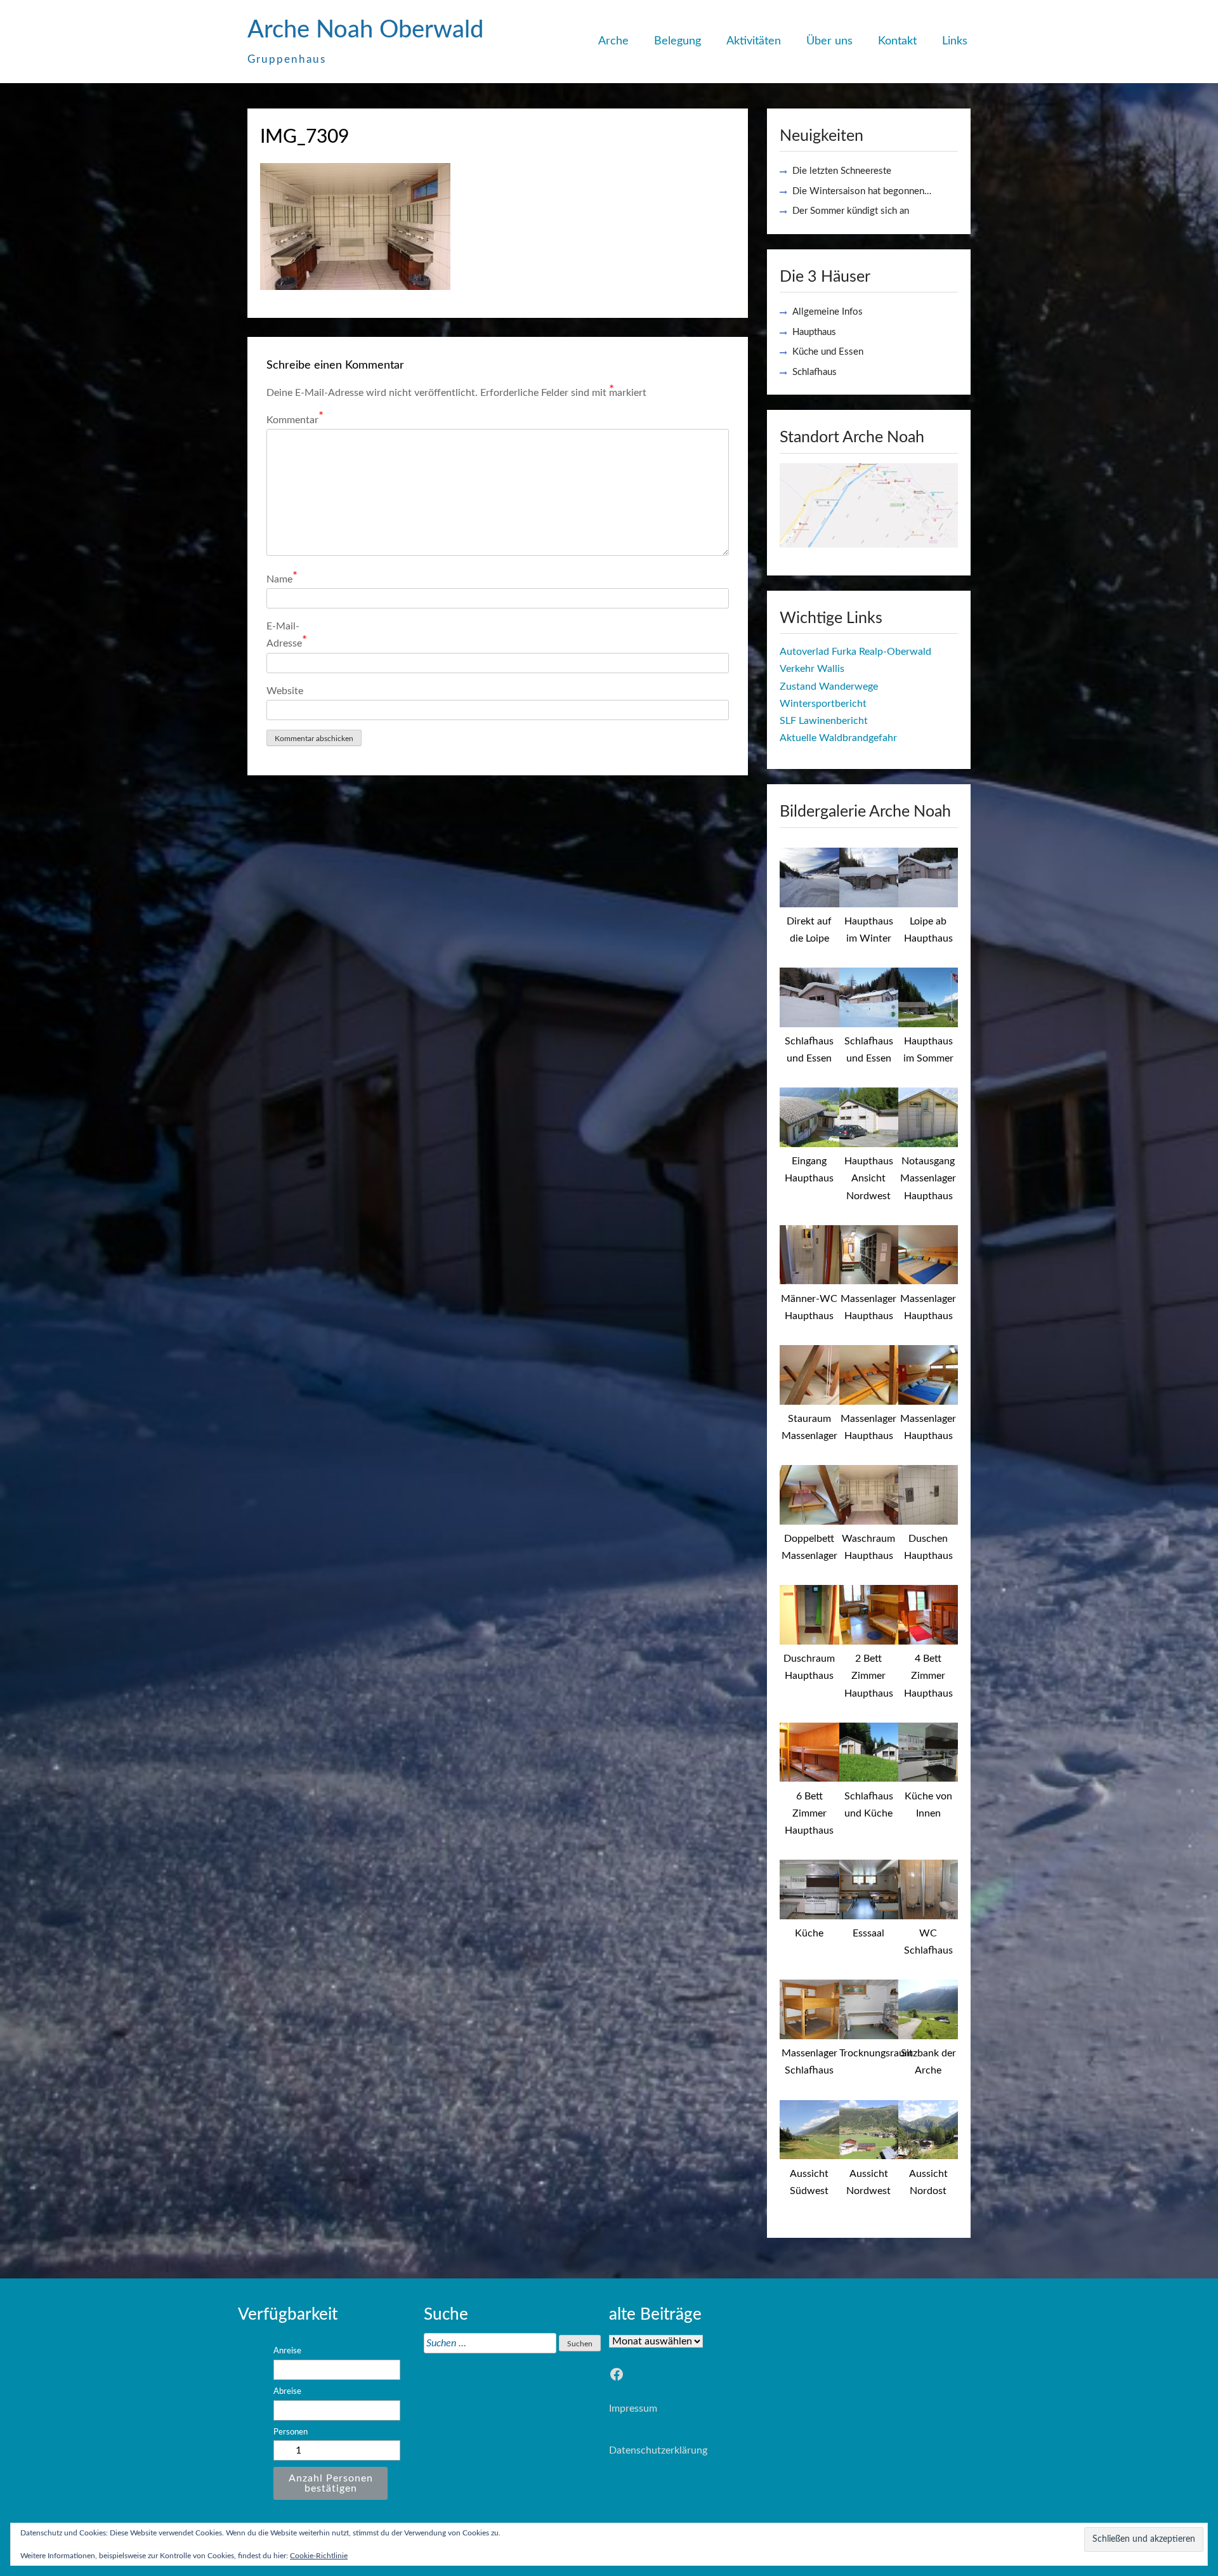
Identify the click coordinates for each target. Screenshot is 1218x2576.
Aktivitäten (754, 41)
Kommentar (295, 418)
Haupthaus (814, 332)
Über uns (829, 41)
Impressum (633, 2408)
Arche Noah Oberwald (365, 30)
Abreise (287, 2391)
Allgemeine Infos (828, 312)
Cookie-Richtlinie (319, 2556)
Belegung (678, 41)
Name (282, 578)
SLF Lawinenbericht (824, 721)
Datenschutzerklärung (658, 2450)
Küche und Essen (828, 352)
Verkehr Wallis (812, 669)
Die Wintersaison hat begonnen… (862, 191)
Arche (613, 41)
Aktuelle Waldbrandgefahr (838, 738)
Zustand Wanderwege (829, 687)
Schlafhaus (815, 372)
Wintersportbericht (823, 704)
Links (955, 41)
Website (285, 691)
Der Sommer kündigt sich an (851, 211)
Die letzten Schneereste (842, 171)
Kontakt (897, 41)
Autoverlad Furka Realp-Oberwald (855, 652)
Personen (291, 2432)
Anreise (287, 2351)
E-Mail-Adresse (287, 635)
